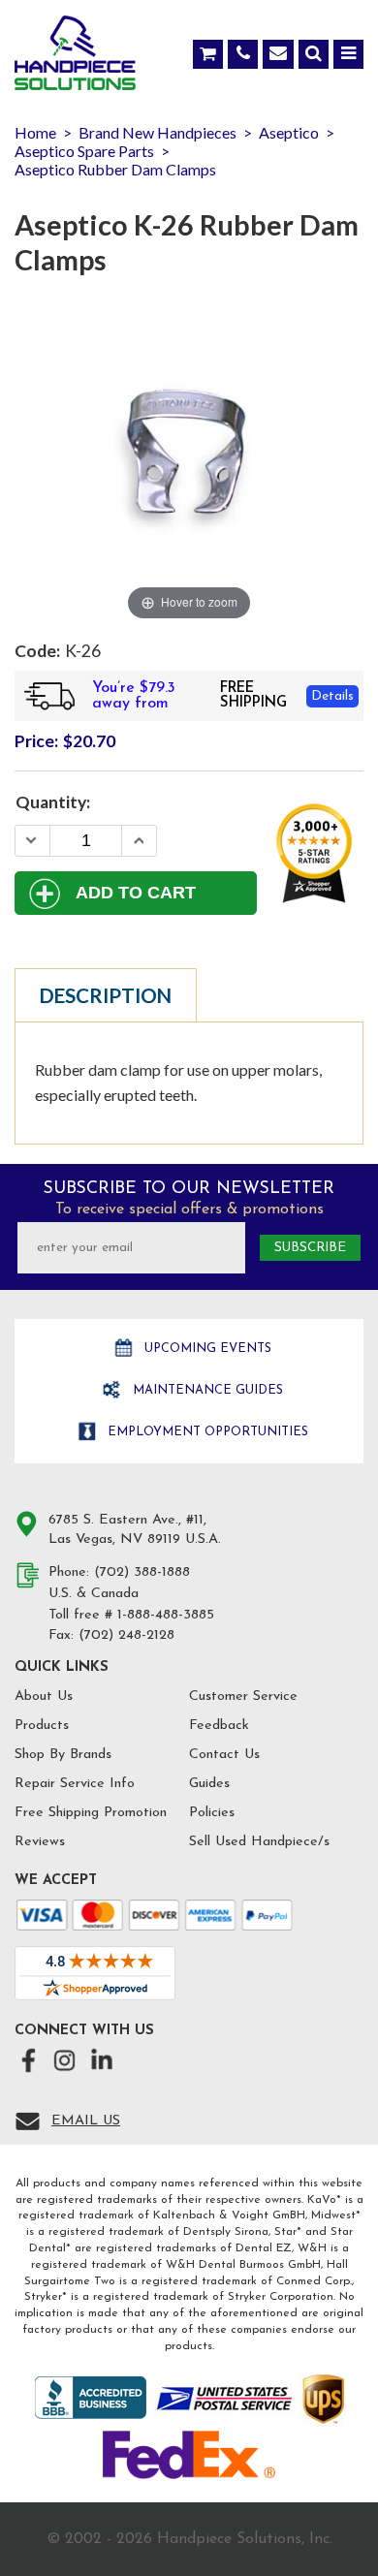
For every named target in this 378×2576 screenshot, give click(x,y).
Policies (212, 1813)
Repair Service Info (75, 1784)
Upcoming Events (206, 1349)
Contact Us (224, 1755)
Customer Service (243, 1696)
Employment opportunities (206, 1432)
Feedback (219, 1726)
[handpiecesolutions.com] (75, 57)
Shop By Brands (63, 1755)
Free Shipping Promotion (91, 1813)
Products (42, 1726)
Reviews (40, 1842)
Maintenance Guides (206, 1390)
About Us (44, 1696)
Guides (209, 1784)
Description (106, 995)
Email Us (86, 2121)
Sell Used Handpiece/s (259, 1842)
